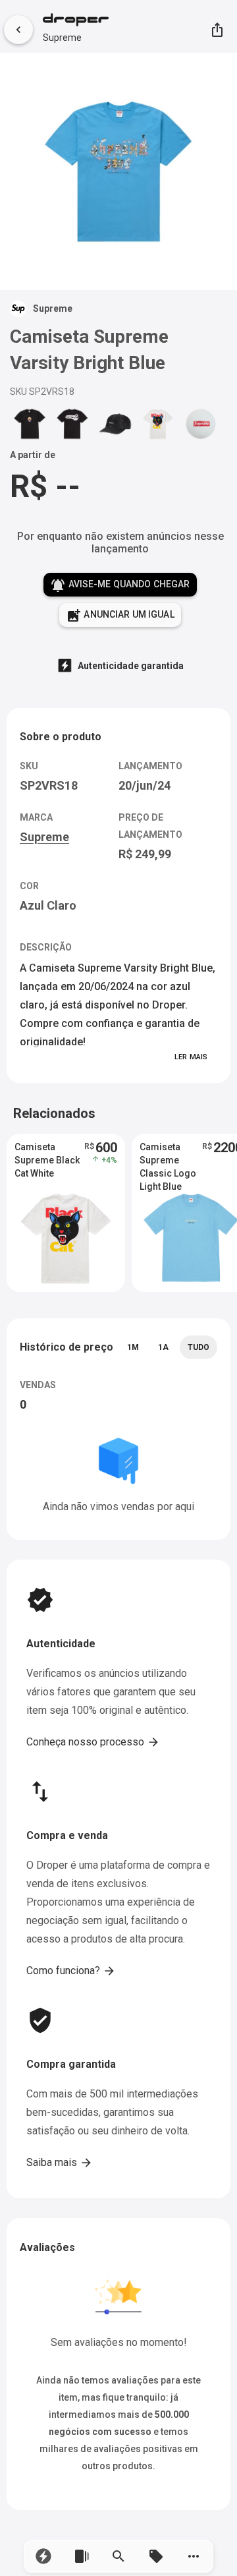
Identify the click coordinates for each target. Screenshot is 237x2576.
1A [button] (163, 1347)
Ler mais (191, 1057)
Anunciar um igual (120, 616)
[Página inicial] (76, 21)
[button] (44, 2556)
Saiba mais (60, 2163)
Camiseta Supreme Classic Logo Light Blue (168, 1161)
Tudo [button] (198, 1347)
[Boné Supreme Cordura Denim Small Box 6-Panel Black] (115, 423)
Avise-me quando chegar (120, 585)
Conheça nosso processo (93, 1742)
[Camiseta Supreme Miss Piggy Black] (30, 423)
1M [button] (133, 1347)
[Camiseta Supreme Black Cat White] (158, 423)
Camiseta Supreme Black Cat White (47, 1160)
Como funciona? (71, 1971)
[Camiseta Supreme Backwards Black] (72, 423)
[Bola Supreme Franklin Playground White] (201, 423)
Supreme (62, 38)
